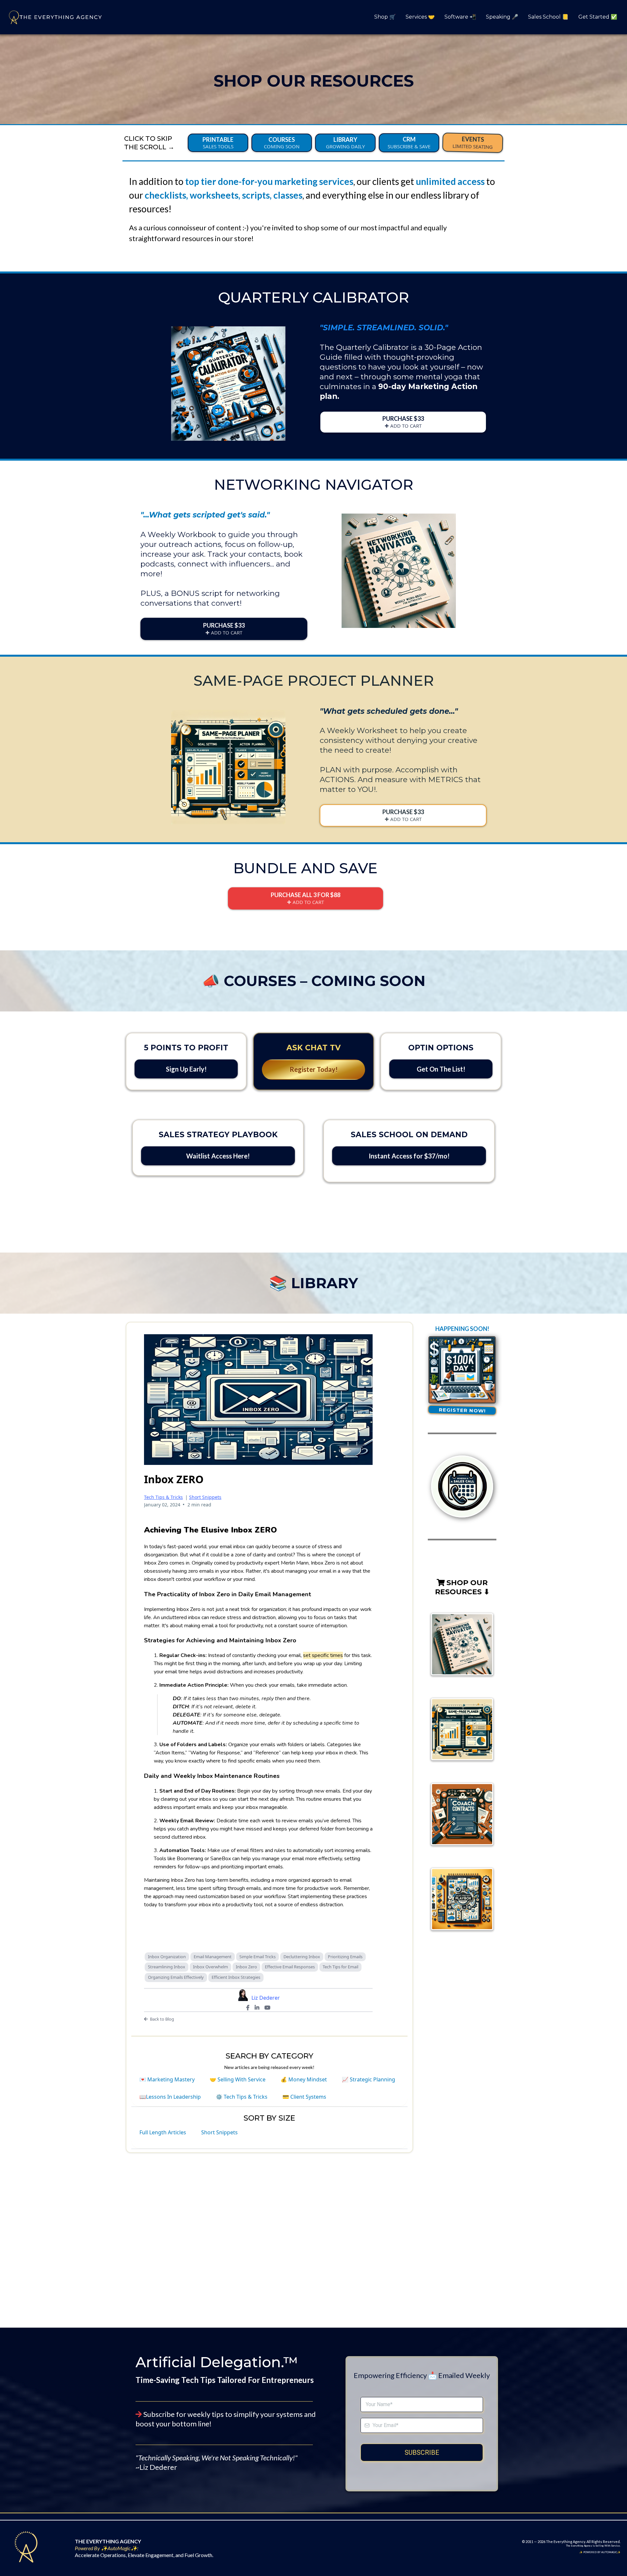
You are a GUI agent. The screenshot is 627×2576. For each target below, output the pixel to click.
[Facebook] (248, 2008)
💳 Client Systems (304, 2097)
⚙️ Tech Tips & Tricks (242, 2097)
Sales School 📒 (548, 17)
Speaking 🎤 (502, 17)
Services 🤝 (420, 17)
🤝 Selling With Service (238, 2079)
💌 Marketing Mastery (167, 2079)
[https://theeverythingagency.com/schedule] (462, 1486)
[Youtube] (267, 2008)
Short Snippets (205, 1497)
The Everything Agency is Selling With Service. (593, 2546)
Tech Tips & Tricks (163, 1497)
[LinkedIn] (257, 2008)
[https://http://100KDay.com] (462, 1370)
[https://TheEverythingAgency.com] (54, 17)
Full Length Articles (163, 2132)
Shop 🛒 (385, 17)
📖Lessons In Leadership (170, 2097)
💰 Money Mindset (304, 2079)
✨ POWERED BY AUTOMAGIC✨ (600, 2552)
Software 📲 (460, 17)
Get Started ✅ (598, 17)
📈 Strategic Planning (369, 2079)
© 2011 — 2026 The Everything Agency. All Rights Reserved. (571, 2542)
